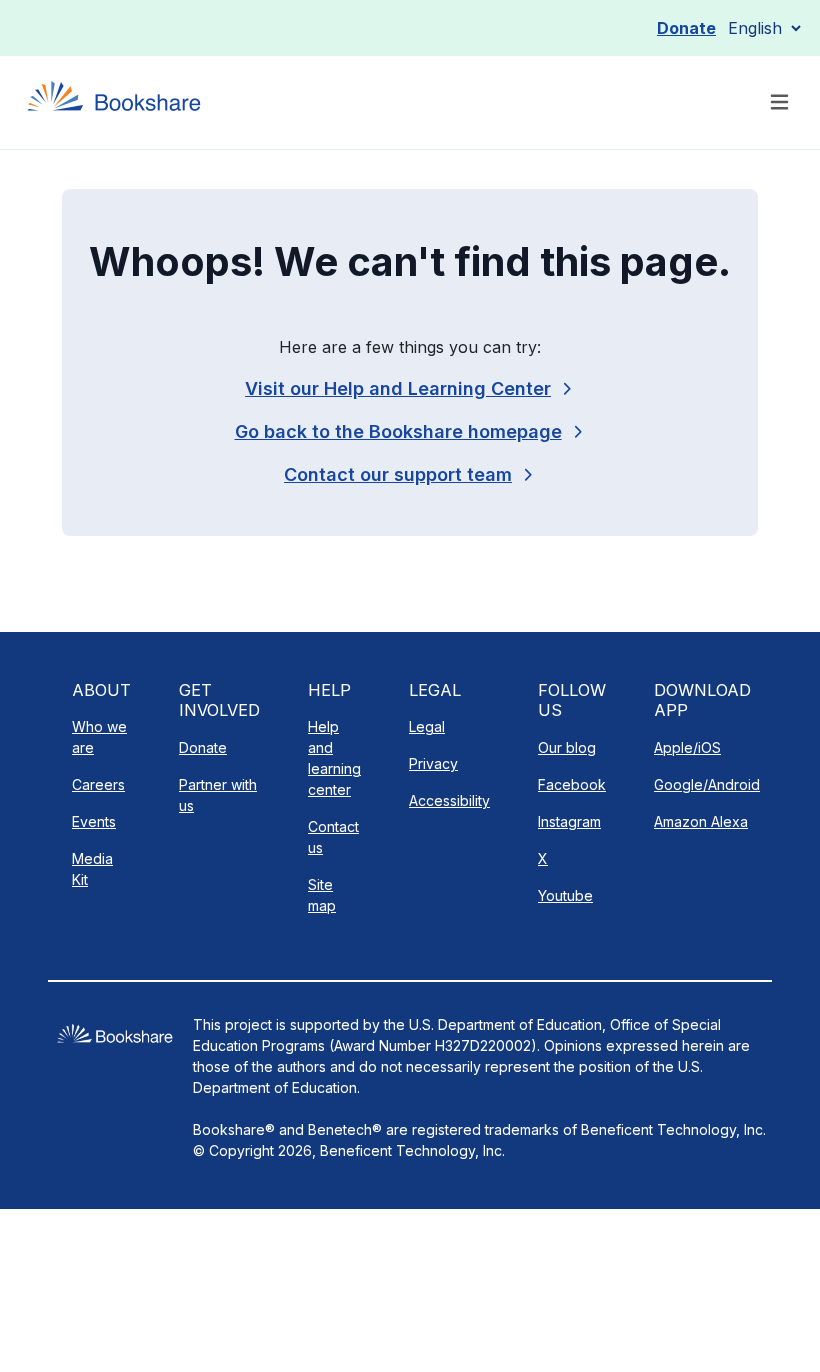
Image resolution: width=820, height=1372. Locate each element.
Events (94, 821)
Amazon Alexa (701, 821)
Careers (98, 784)
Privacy (433, 763)
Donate (686, 28)
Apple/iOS (687, 747)
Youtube (565, 895)
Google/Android (707, 784)
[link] (410, 474)
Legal (427, 726)
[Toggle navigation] (779, 102)
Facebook (572, 784)
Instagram (569, 821)
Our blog (567, 747)
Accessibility (449, 800)
